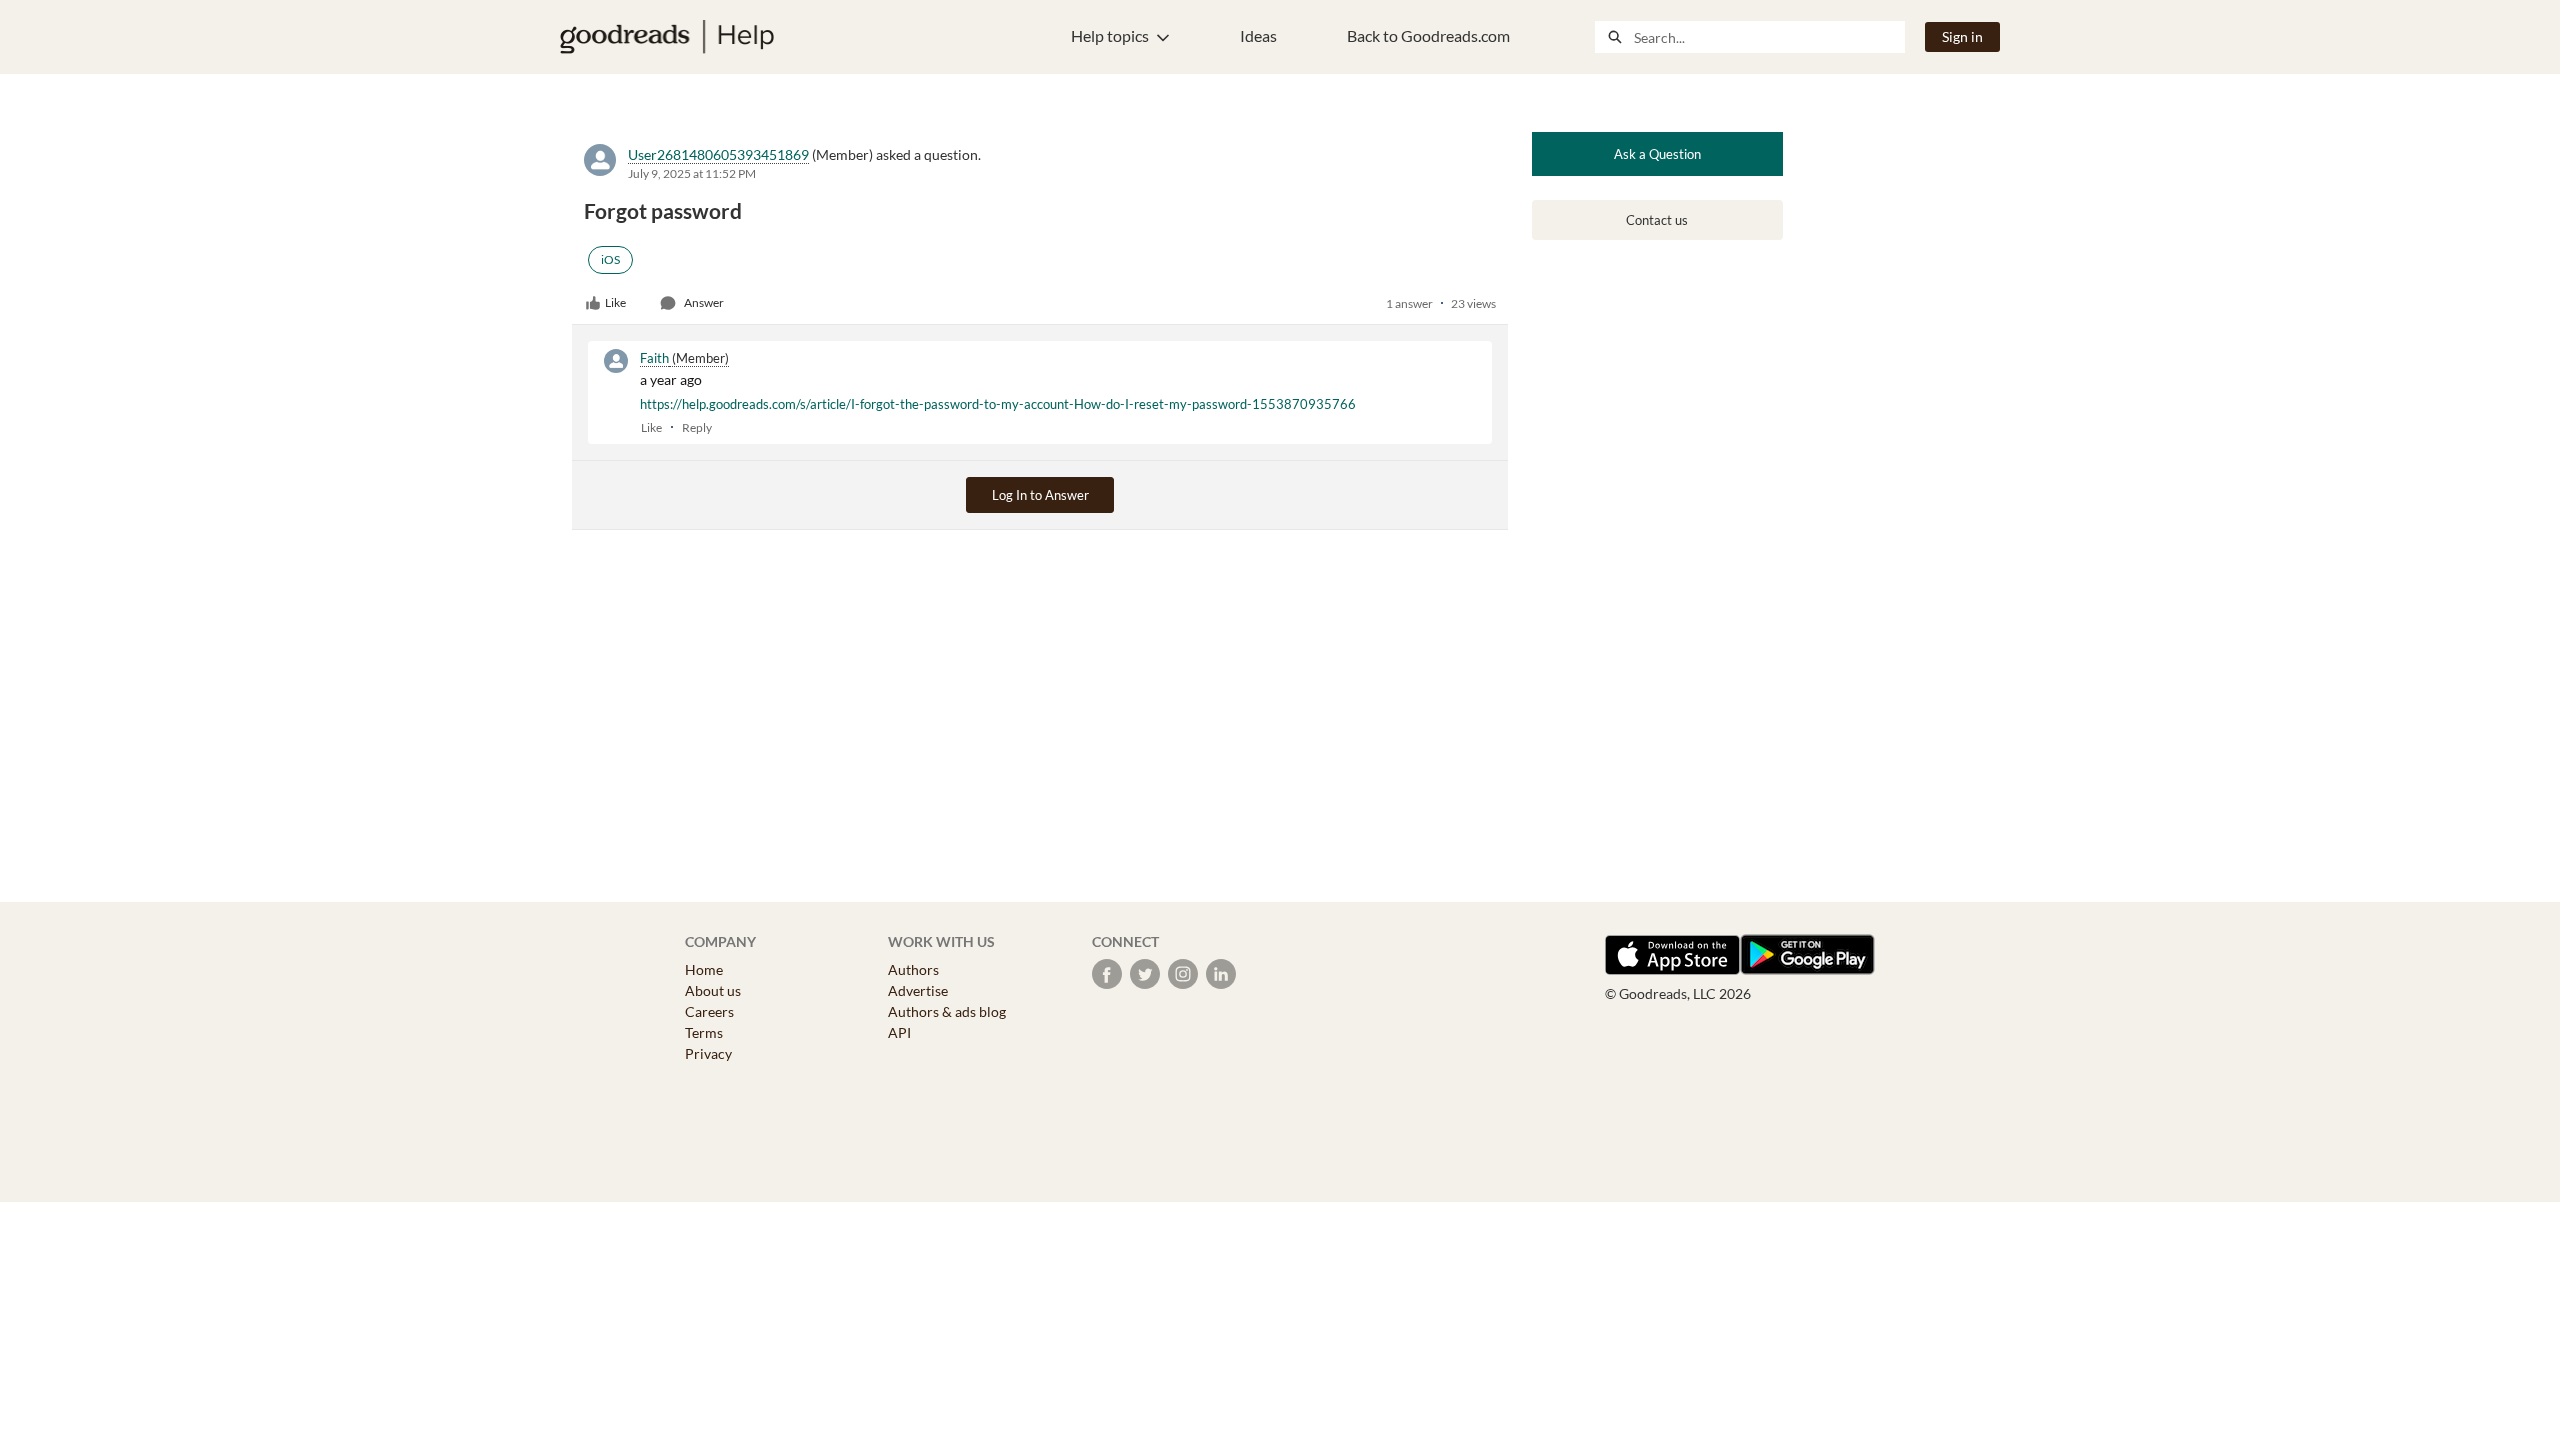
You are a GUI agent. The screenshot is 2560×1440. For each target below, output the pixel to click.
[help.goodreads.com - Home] (667, 37)
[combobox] (1769, 37)
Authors (913, 969)
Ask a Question (1657, 154)
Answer (704, 302)
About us (713, 990)
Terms (704, 1032)
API (899, 1032)
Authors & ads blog (947, 1011)
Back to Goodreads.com (1428, 35)
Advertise (918, 990)
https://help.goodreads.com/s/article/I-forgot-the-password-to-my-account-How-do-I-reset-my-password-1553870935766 (998, 404)
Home (704, 969)
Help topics (1110, 35)
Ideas (1258, 35)
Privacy (708, 1053)
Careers (709, 1011)
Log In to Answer (1040, 495)
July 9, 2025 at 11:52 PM (692, 173)
